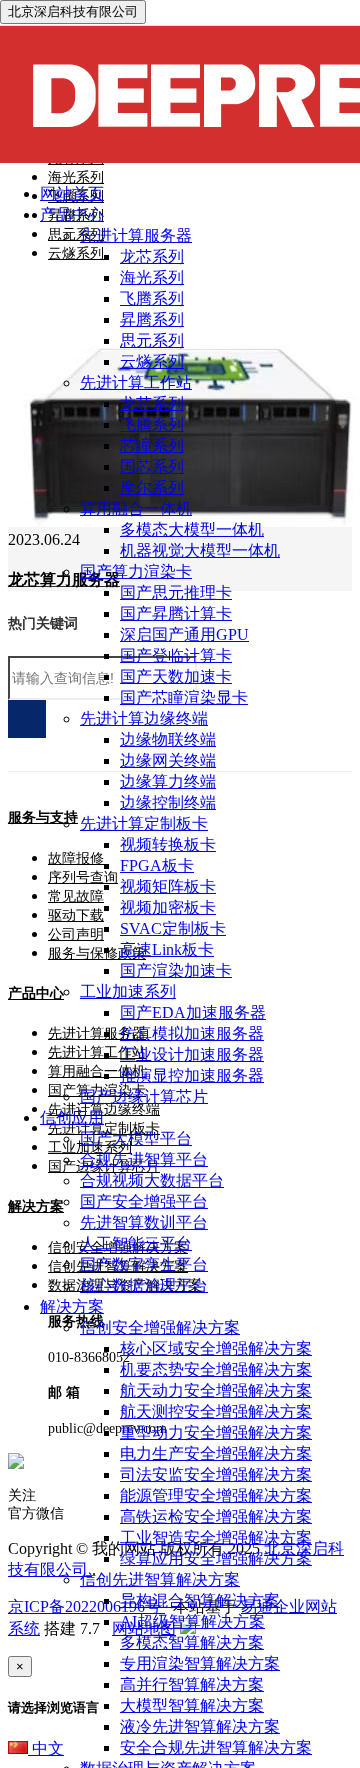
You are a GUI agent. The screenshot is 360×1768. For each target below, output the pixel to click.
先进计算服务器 (136, 235)
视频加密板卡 (168, 907)
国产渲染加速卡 (176, 970)
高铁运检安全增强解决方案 (216, 1516)
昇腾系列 (152, 319)
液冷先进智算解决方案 (200, 1726)
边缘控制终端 (168, 802)
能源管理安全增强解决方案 (216, 1495)
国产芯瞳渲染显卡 (184, 697)
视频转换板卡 (168, 844)
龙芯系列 (152, 256)
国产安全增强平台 (144, 1201)
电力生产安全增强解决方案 (216, 1453)
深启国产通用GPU (184, 634)
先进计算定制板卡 (144, 823)
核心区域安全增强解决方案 (216, 1348)
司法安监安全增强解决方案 (216, 1474)
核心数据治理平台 (144, 1285)
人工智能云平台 (136, 1243)
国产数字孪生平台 (144, 1264)
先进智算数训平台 (144, 1222)
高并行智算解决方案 (192, 1684)
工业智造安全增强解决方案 (216, 1537)
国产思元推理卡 (176, 592)
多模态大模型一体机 (192, 529)
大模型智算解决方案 (192, 1705)
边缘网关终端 (168, 760)
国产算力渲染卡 (136, 571)
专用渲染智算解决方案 (200, 1663)
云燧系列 (152, 361)
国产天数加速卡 (176, 676)
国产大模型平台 (136, 1138)
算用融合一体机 (136, 508)
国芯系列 (152, 466)
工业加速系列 (128, 991)
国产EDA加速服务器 (193, 1012)
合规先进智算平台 (144, 1159)
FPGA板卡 (157, 865)
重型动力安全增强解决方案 (216, 1432)
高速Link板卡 (167, 949)
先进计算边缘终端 (144, 718)
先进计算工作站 (136, 382)
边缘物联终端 (168, 739)
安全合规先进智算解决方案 (216, 1747)
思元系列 (152, 340)
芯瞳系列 (152, 445)
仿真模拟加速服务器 (192, 1033)
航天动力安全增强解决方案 (216, 1390)
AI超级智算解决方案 (192, 1621)
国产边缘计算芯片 (144, 1096)
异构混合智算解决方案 (200, 1600)
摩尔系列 (152, 487)
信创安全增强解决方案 (160, 1327)
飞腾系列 (152, 298)
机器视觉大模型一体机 (200, 550)
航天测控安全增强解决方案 (216, 1411)
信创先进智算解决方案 (160, 1579)
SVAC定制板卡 (173, 928)
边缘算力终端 (168, 781)
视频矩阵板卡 (168, 886)
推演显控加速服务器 (192, 1075)
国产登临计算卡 (176, 655)
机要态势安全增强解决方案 (216, 1369)
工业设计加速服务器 (192, 1054)
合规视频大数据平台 (152, 1180)
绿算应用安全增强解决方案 (216, 1558)
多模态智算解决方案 (192, 1642)
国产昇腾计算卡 (176, 613)
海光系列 (152, 277)
